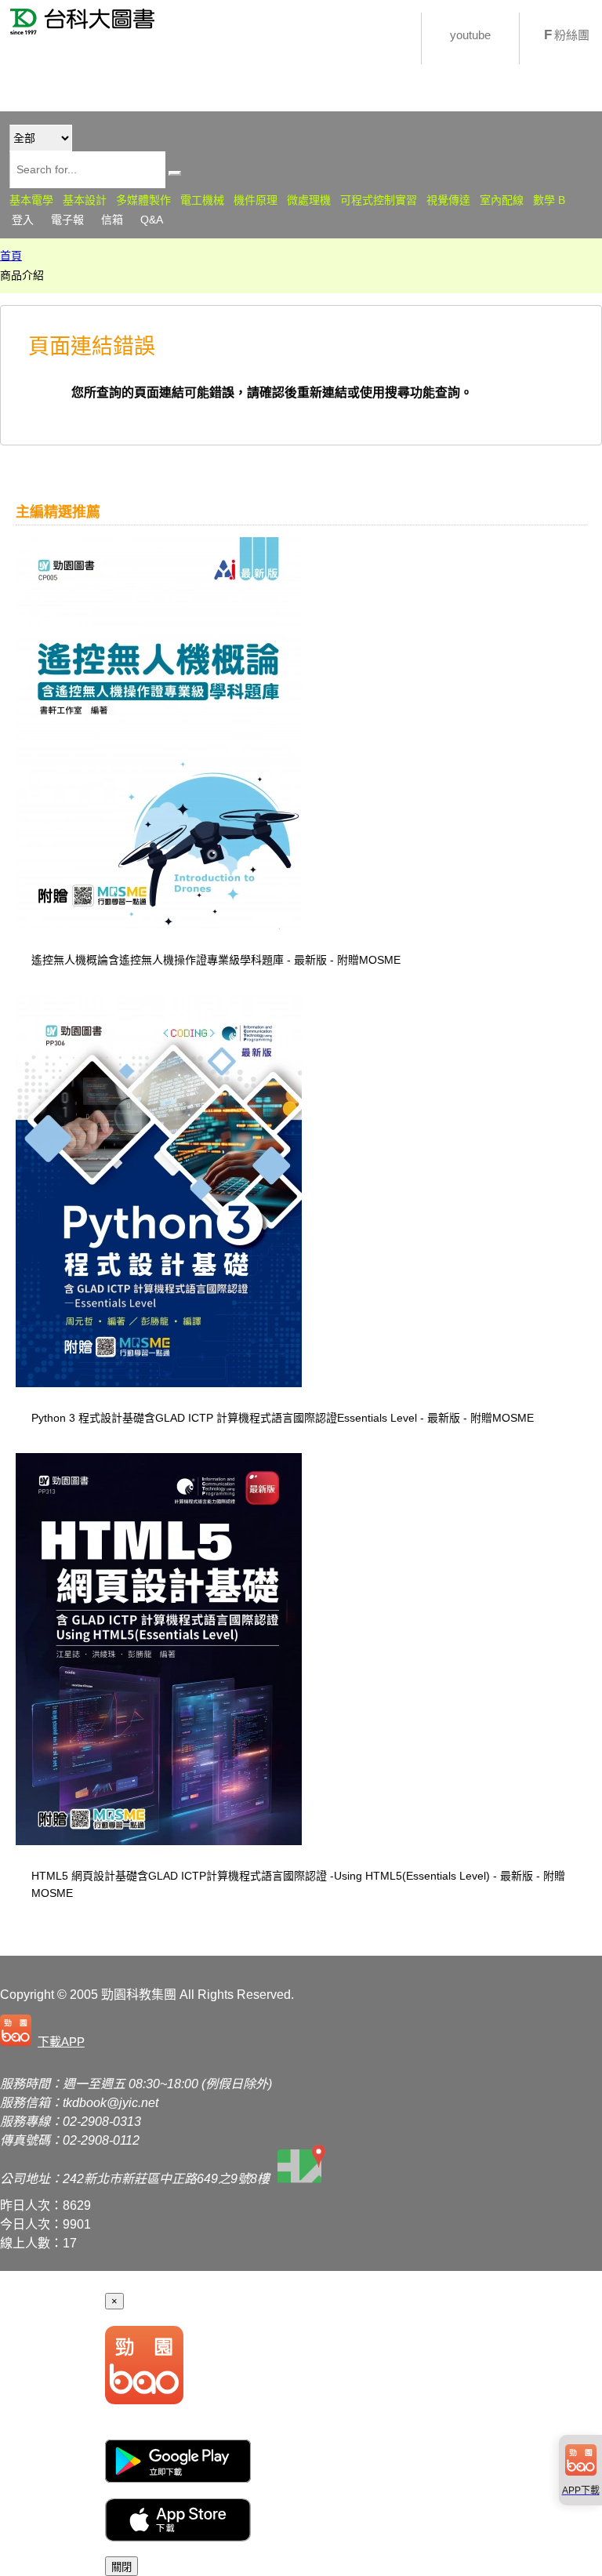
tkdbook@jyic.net (111, 2103)
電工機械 (202, 200)
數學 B (549, 200)
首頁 (11, 256)
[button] (45, 2032)
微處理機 (309, 200)
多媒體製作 (143, 200)
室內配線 (502, 200)
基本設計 (85, 200)
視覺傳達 (448, 200)
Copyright (27, 1995)
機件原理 (256, 200)
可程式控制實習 (379, 200)
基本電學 (31, 200)
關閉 (121, 2567)
